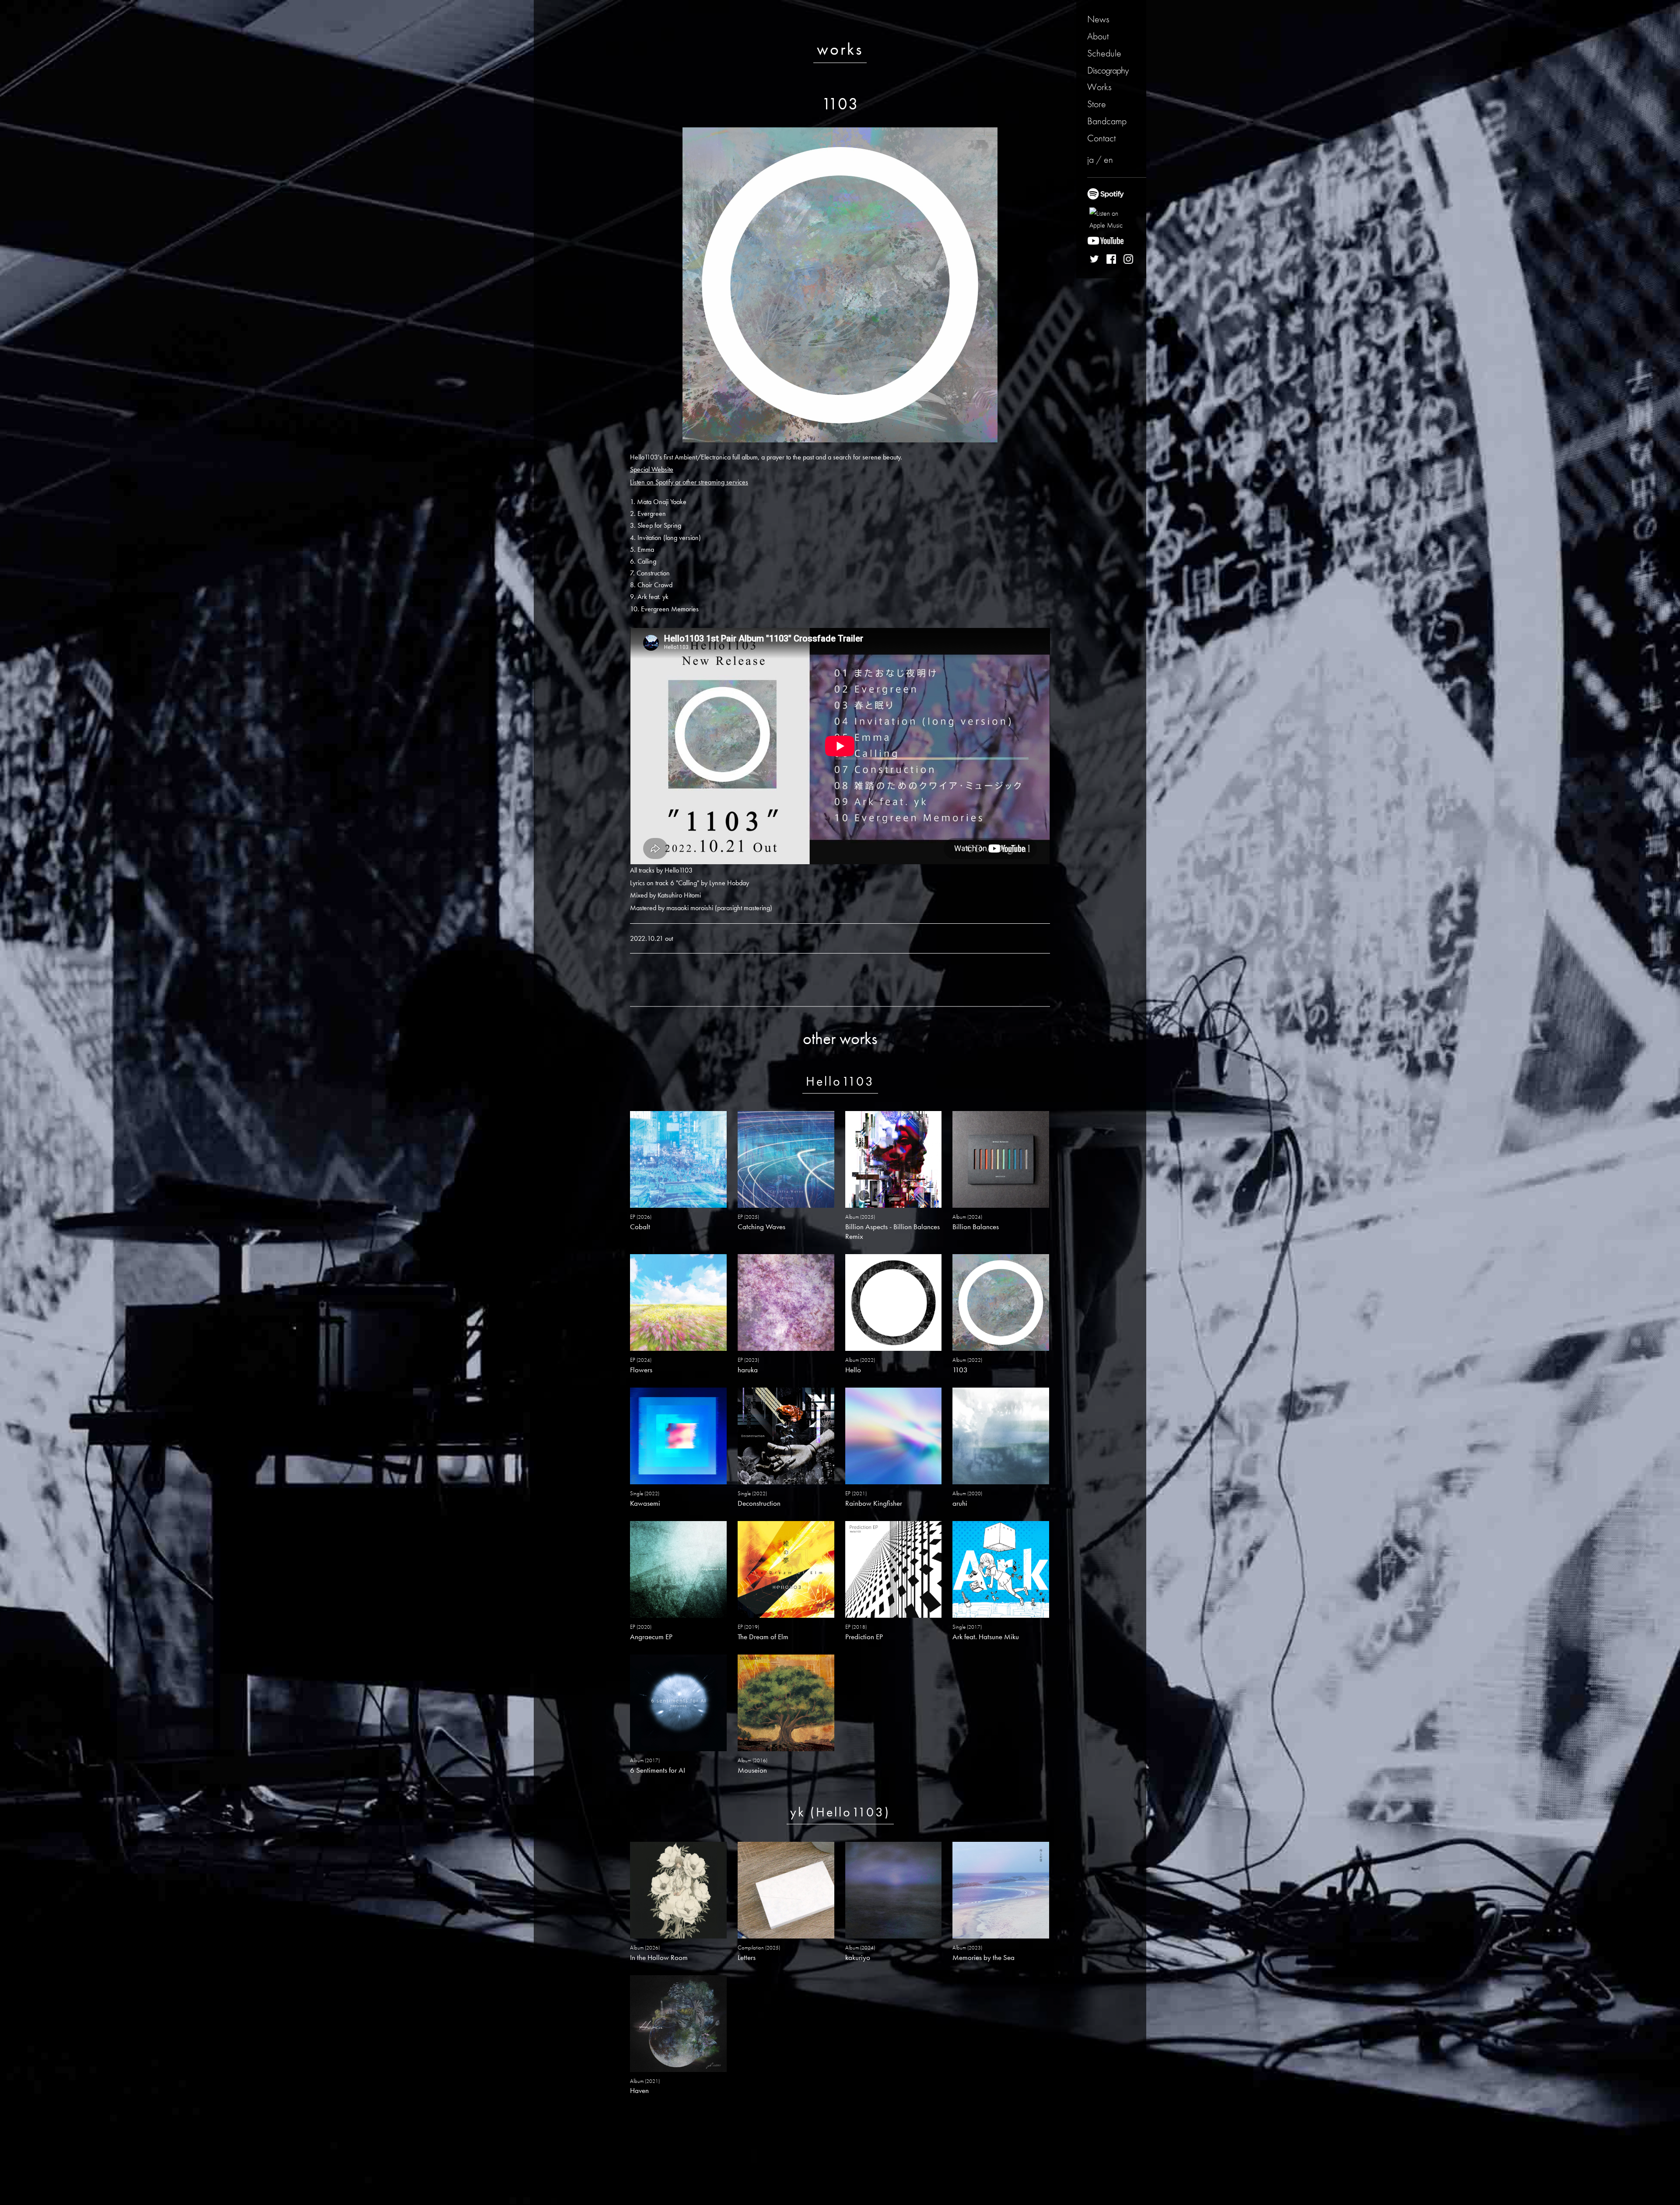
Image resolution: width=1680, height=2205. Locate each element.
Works (1099, 87)
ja (1090, 160)
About (1098, 36)
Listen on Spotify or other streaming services (689, 482)
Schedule (1104, 53)
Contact (1101, 138)
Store (1097, 104)
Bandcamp (1107, 121)
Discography (1108, 70)
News (1098, 19)
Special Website (652, 469)
